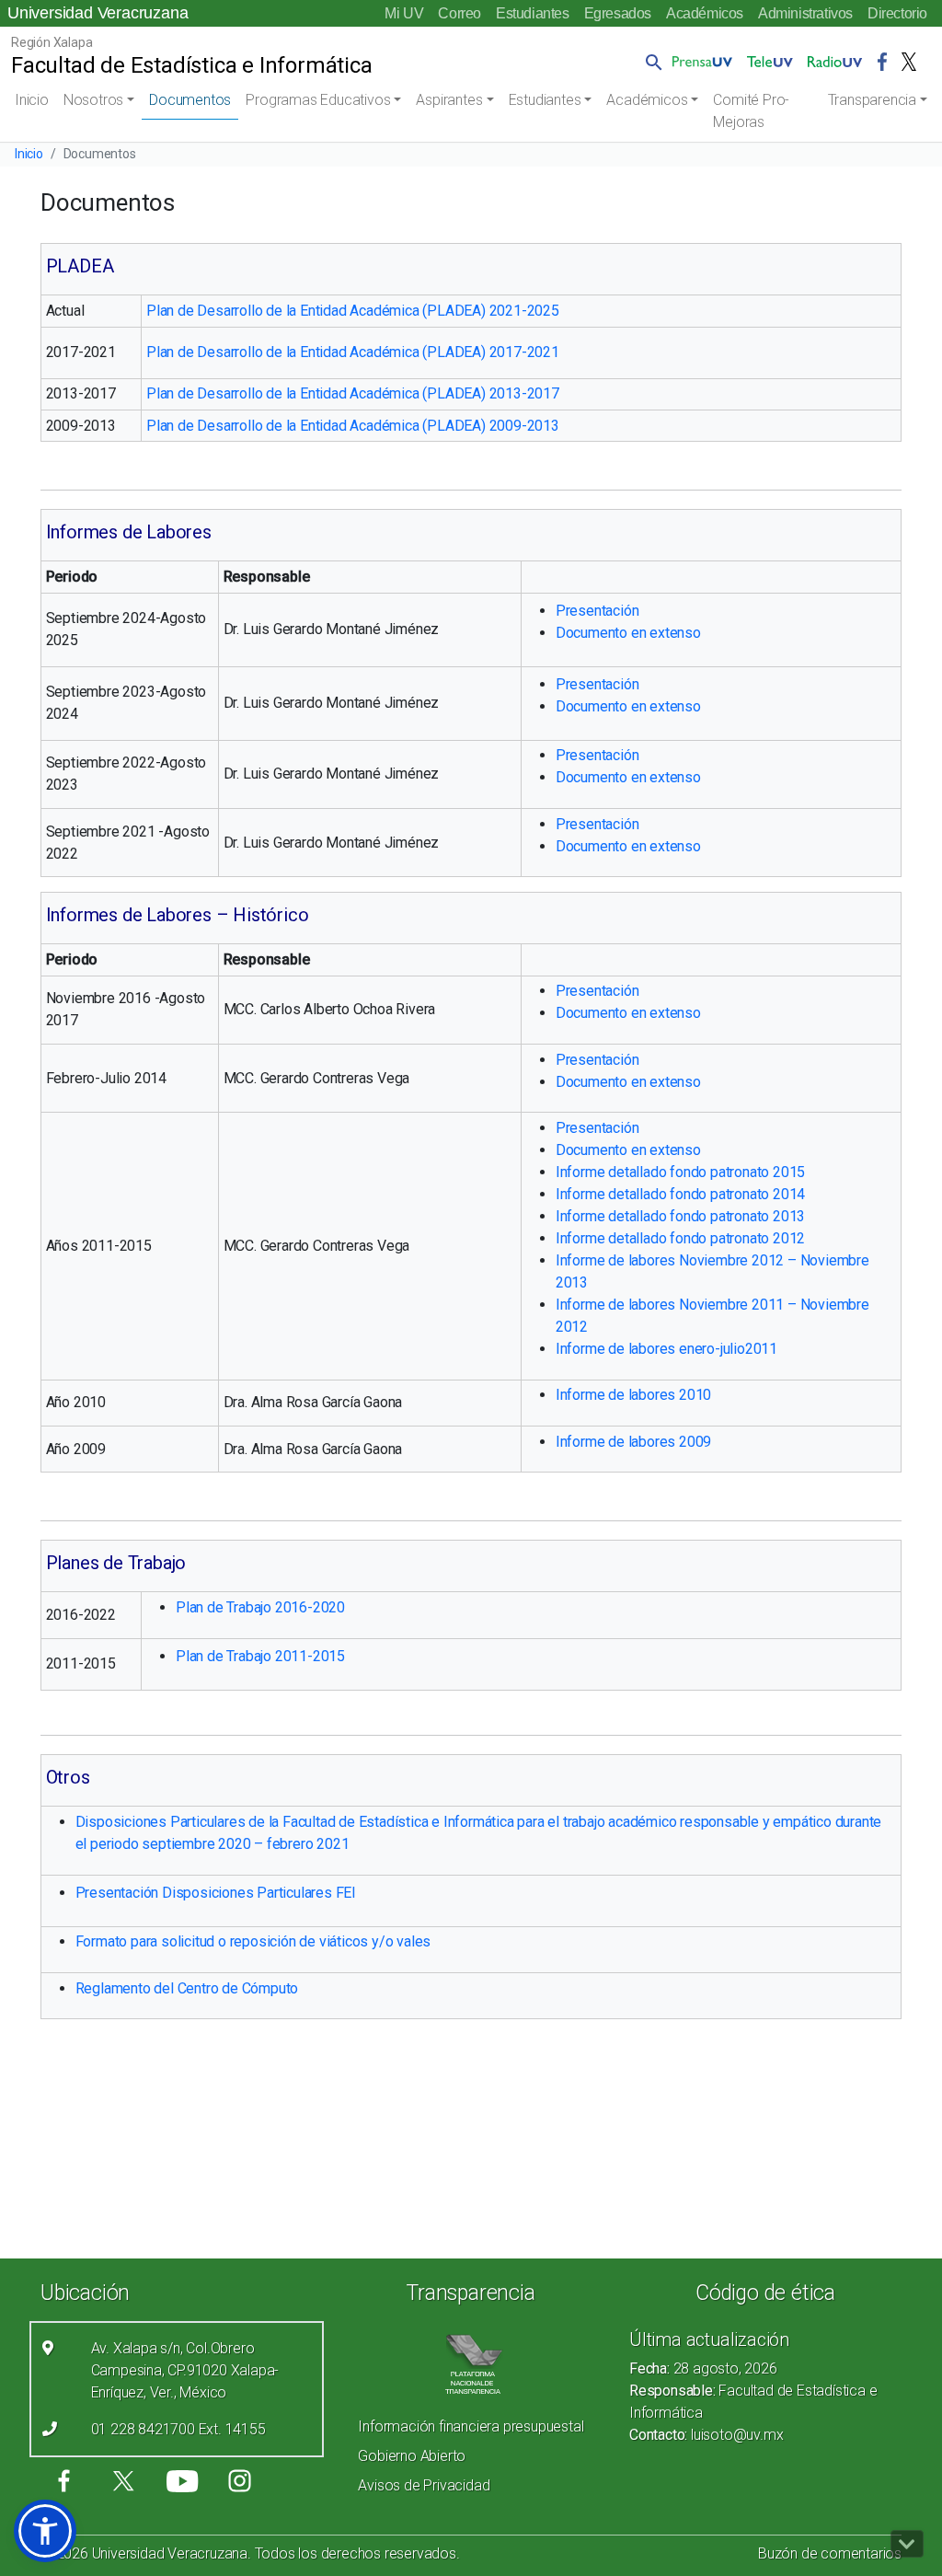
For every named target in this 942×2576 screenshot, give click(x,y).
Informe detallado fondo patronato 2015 (680, 1172)
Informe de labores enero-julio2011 (666, 1349)
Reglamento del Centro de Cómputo (187, 1988)
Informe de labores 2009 (633, 1442)
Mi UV (404, 13)
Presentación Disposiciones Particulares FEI (216, 1893)
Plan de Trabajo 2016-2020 (260, 1607)
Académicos (705, 13)
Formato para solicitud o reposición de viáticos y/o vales (253, 1941)
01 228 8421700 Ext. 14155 (178, 2429)
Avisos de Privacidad (424, 2485)
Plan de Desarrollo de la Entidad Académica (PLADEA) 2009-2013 (353, 426)
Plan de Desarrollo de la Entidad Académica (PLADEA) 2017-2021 (353, 352)
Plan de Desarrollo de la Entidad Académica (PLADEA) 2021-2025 (353, 311)
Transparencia (872, 100)
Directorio (897, 13)
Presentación (597, 611)
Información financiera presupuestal (471, 2426)
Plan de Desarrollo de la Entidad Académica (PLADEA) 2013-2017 (353, 393)
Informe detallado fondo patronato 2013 (680, 1216)
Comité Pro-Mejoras (751, 111)
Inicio (32, 100)
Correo (460, 13)
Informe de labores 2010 (633, 1395)
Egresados (618, 13)
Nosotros (93, 100)
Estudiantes (533, 13)
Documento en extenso (628, 633)
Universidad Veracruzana (98, 13)
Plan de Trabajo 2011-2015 (260, 1656)
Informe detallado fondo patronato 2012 (680, 1238)
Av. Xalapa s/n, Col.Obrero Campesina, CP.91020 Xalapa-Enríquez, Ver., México (185, 2370)
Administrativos (805, 13)
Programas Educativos (318, 100)
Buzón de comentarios (830, 2553)
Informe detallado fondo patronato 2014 (680, 1194)
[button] (650, 62)
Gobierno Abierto (412, 2456)
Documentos (190, 100)
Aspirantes (449, 100)
